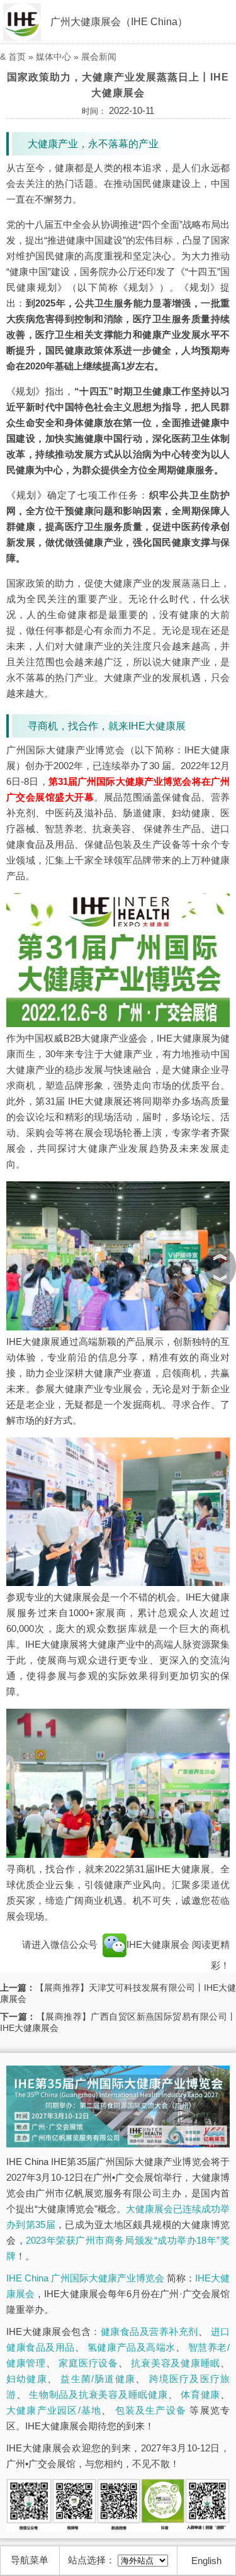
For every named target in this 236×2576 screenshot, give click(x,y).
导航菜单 (30, 2560)
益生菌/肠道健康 (98, 2379)
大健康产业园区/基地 (54, 2410)
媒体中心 (53, 57)
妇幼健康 (27, 2379)
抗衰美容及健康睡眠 (176, 2363)
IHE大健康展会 (159, 1944)
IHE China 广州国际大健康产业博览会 (85, 2278)
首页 (17, 57)
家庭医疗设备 (88, 2363)
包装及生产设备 (151, 2410)
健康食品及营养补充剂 (149, 2331)
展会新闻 (99, 57)
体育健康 (200, 2394)
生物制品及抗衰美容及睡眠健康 (98, 2394)
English (206, 2561)
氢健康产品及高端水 (132, 2347)
